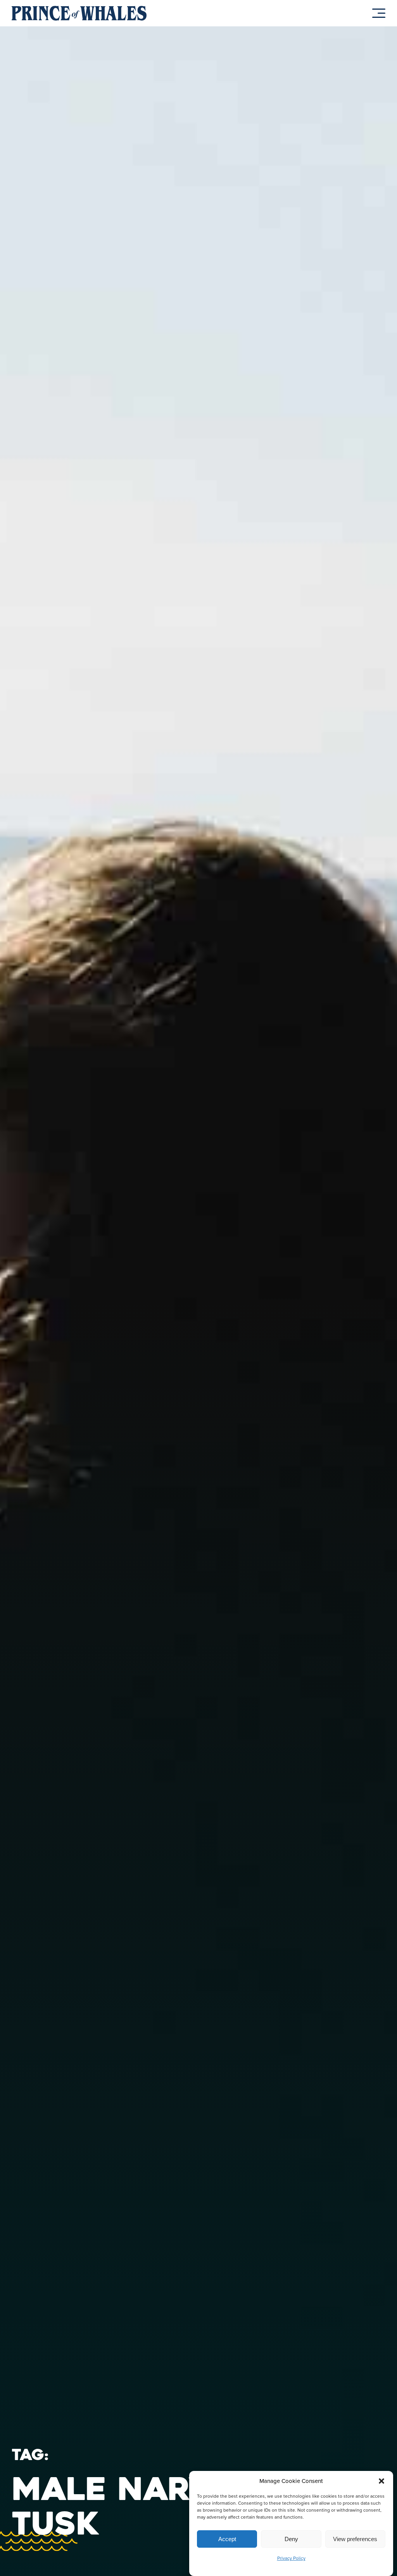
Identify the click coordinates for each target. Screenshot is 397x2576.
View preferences (355, 2539)
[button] (381, 2481)
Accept (227, 2539)
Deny (291, 2539)
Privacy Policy (291, 2558)
